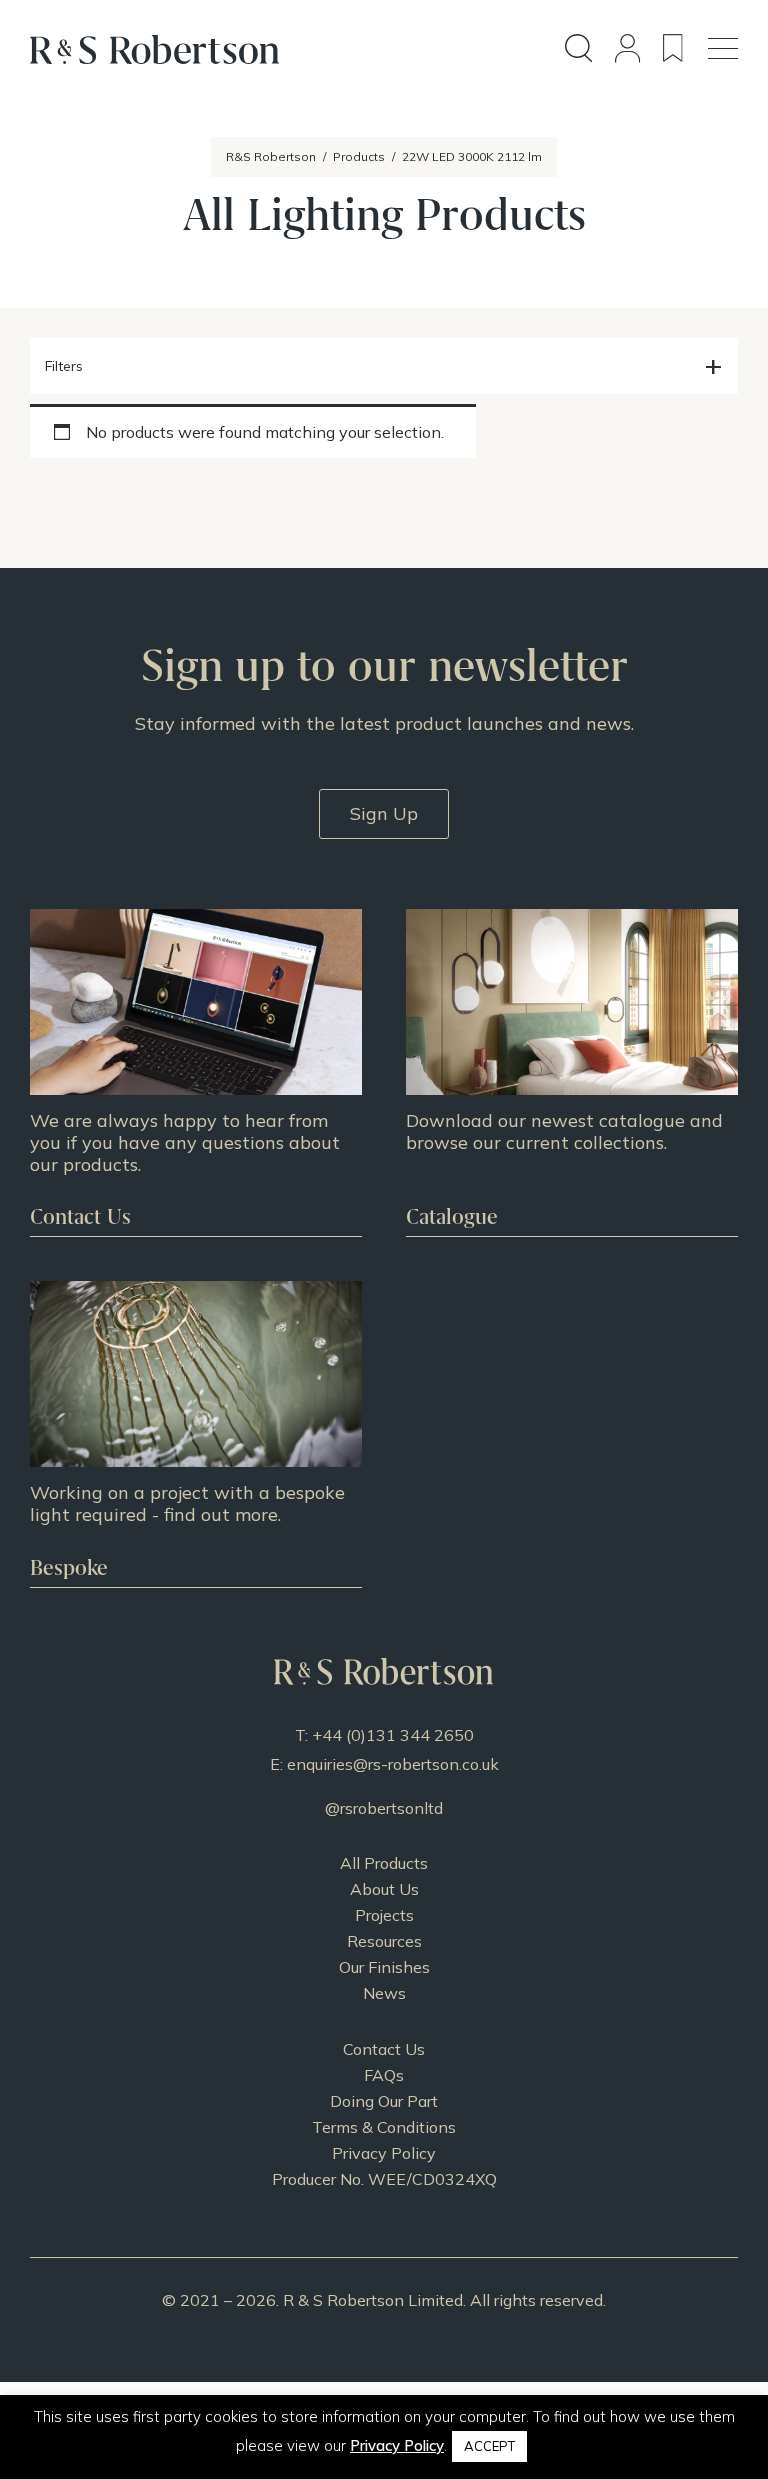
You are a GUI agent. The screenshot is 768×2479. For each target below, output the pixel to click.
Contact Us (384, 2049)
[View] (572, 1072)
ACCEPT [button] (489, 2446)
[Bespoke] (196, 1433)
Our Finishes (384, 1967)
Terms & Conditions (384, 2127)
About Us (384, 1889)
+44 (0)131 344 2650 (393, 1735)
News (384, 1993)
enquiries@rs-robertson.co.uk (393, 1764)
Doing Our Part (384, 2101)
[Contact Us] (196, 1072)
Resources (384, 1941)
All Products (384, 1863)
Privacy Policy (384, 2153)
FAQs (384, 2075)
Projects (384, 1915)
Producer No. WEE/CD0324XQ (384, 2179)
